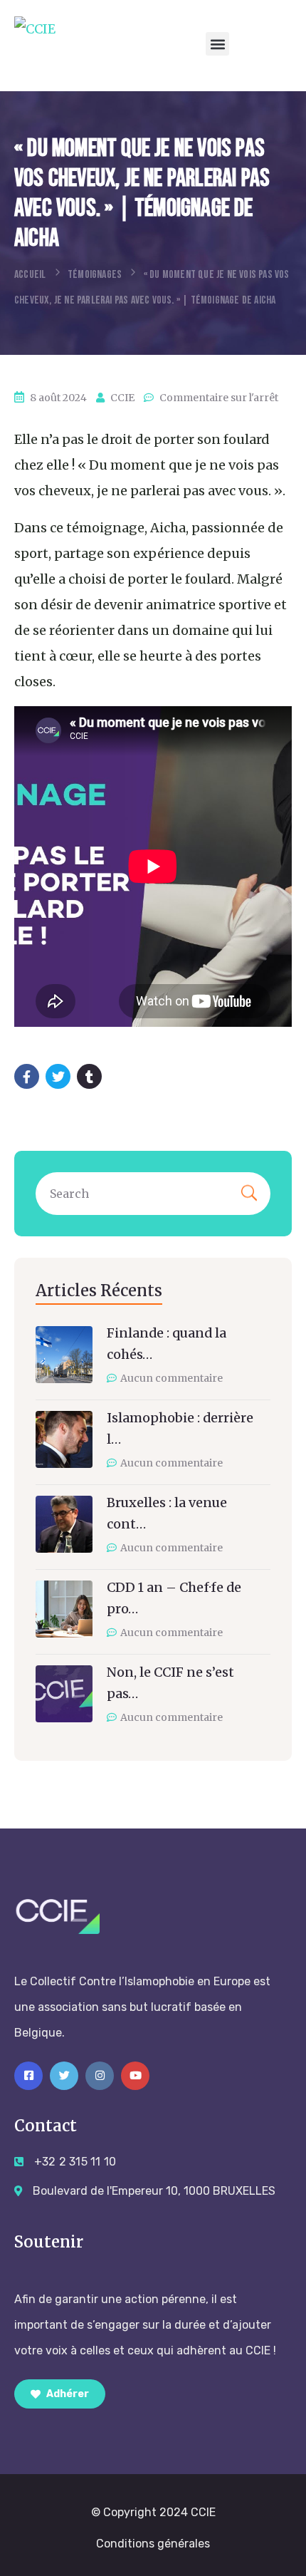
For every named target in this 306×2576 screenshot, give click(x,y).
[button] (217, 44)
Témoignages (95, 275)
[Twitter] (64, 2076)
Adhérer (67, 2394)
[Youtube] (135, 2076)
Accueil (30, 275)
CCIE (122, 398)
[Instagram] (100, 2076)
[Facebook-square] (28, 2076)
